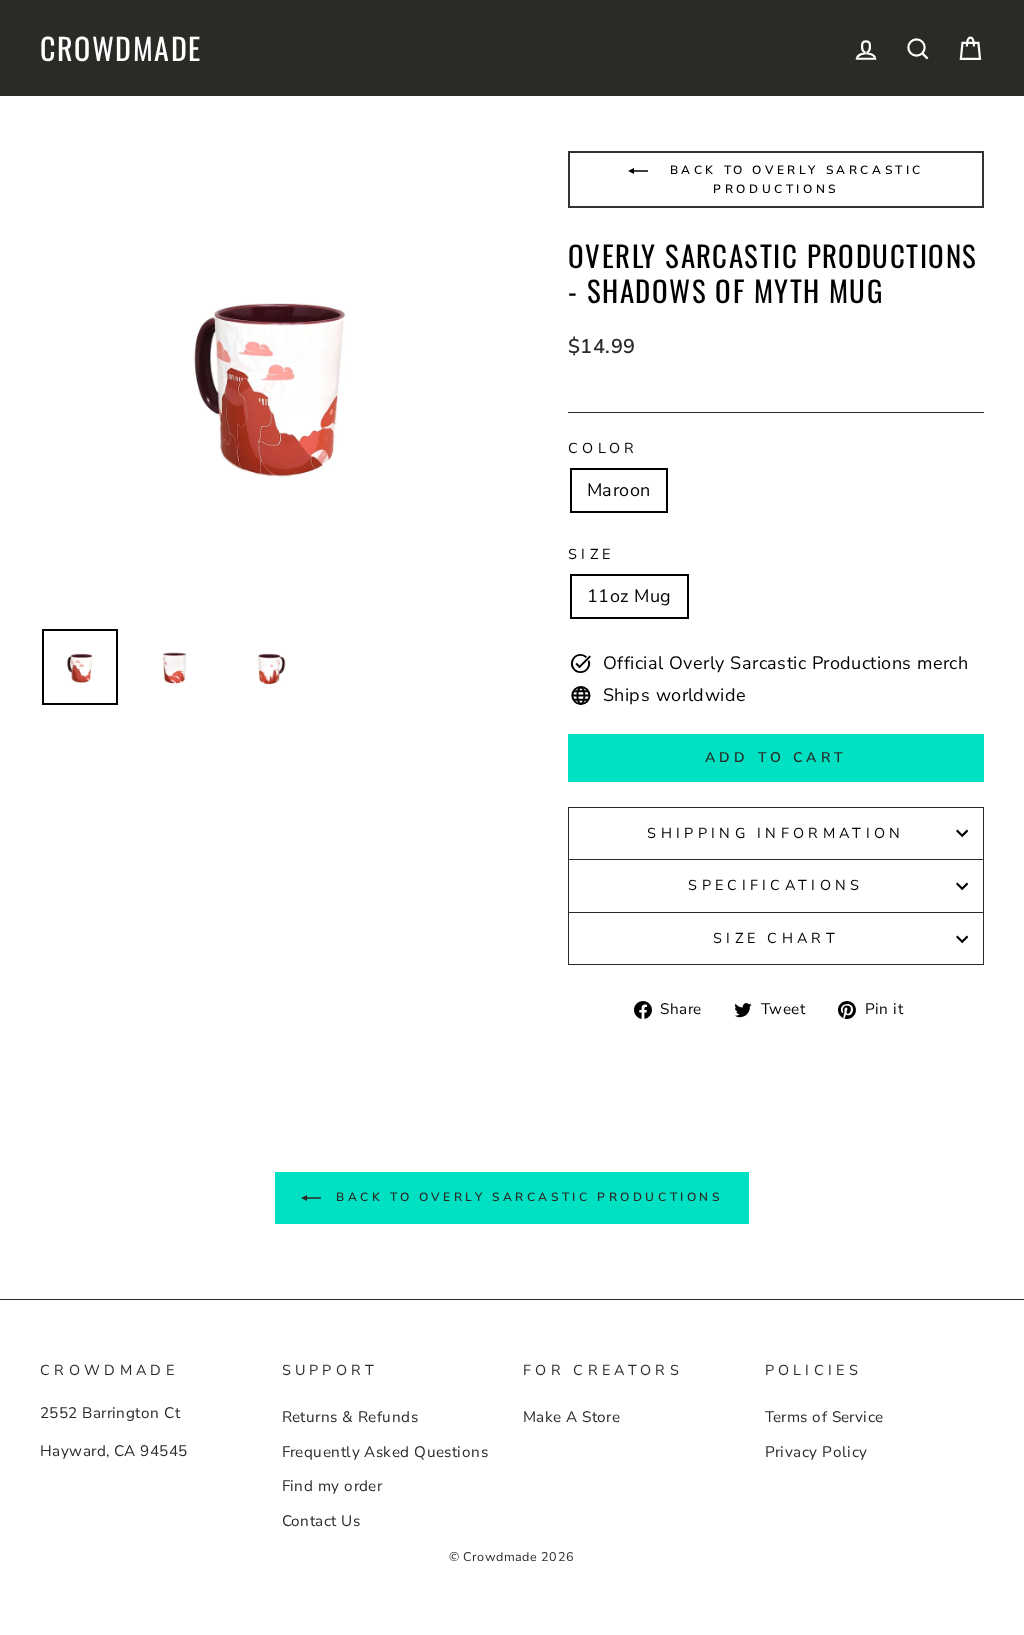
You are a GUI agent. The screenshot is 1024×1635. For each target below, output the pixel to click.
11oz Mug (629, 596)
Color (603, 448)
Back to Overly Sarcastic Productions (793, 179)
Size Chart (776, 938)
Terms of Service (824, 1417)
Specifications (775, 885)
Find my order (332, 1486)
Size (591, 554)
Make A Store (571, 1417)
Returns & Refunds (350, 1417)
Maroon (619, 490)
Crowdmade (121, 48)
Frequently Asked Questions (385, 1452)
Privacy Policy (816, 1452)
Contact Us (321, 1521)
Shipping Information (775, 833)
